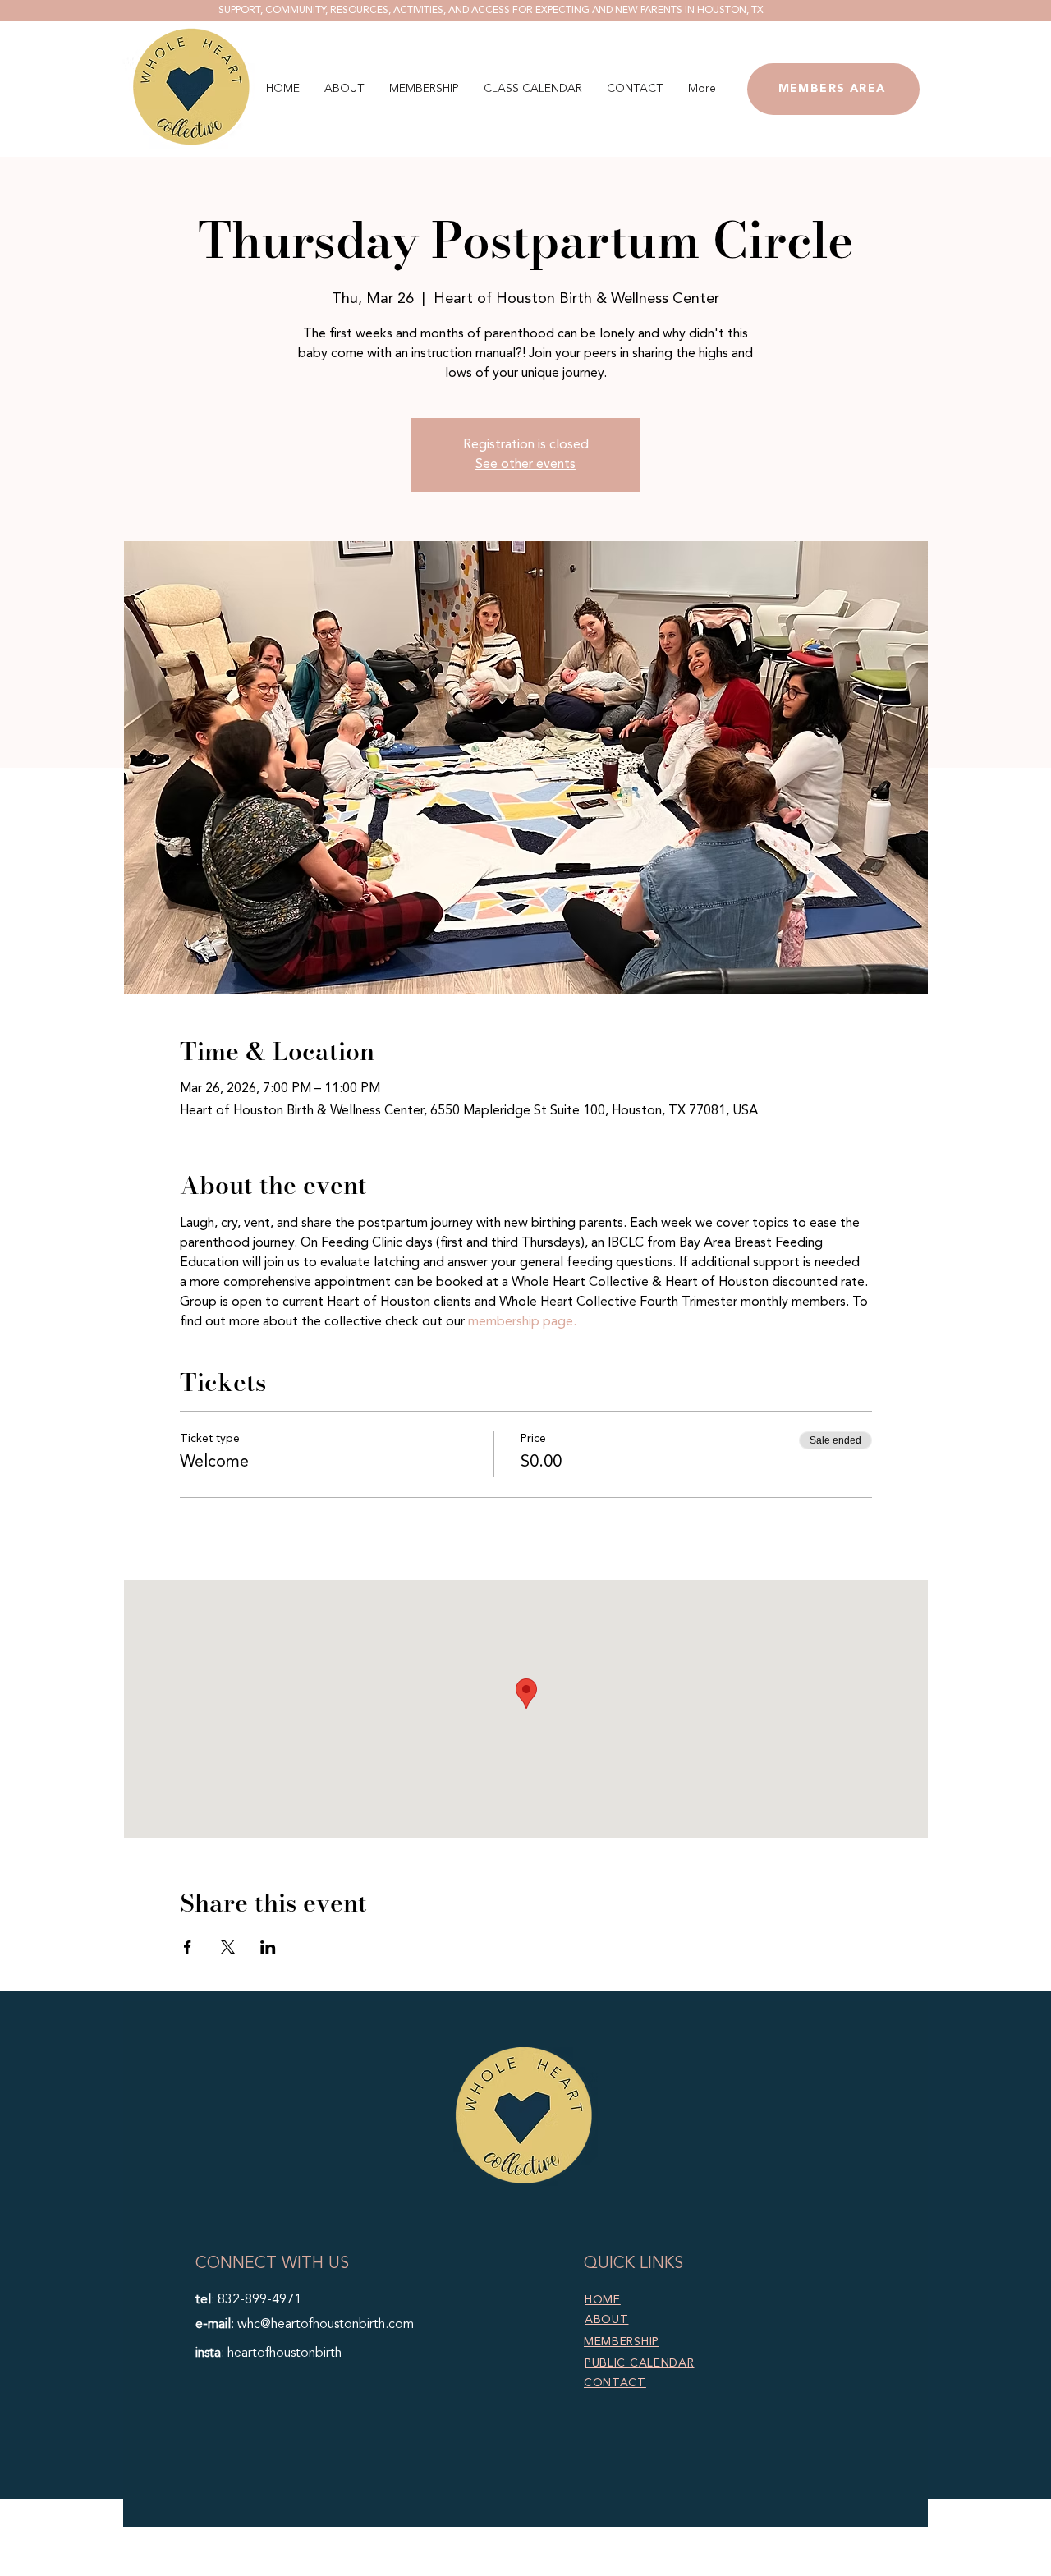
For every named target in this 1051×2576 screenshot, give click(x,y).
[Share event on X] (228, 1947)
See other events (525, 465)
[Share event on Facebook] (188, 1947)
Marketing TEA (644, 2566)
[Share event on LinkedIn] (268, 1947)
